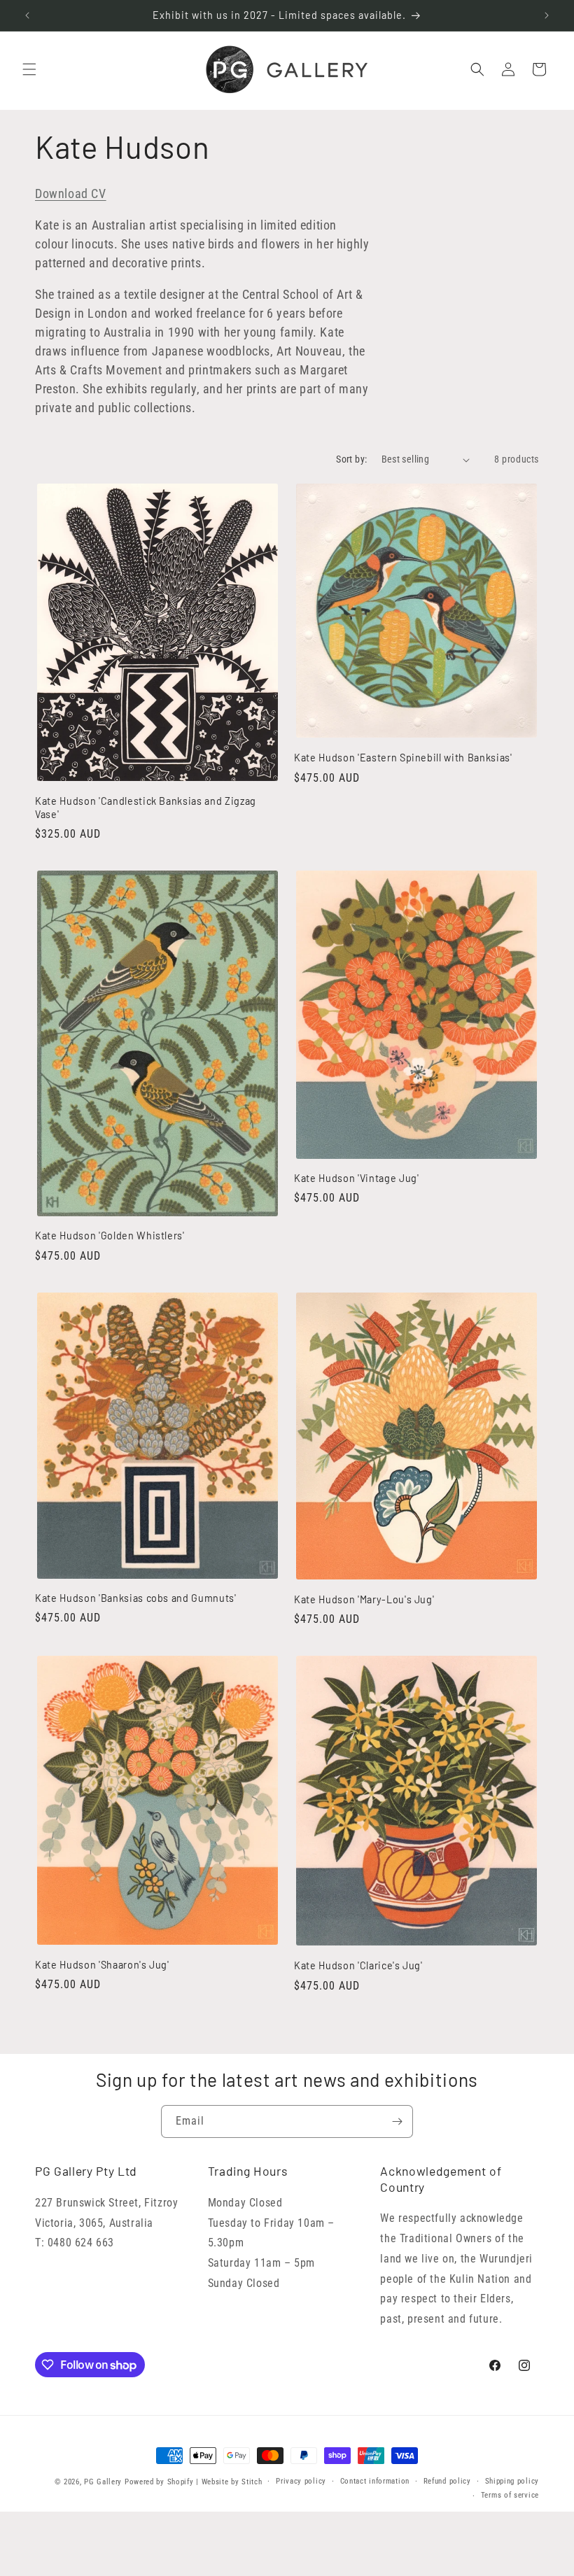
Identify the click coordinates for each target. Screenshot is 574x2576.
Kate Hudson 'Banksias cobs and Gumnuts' (136, 1598)
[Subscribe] (397, 2121)
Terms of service (510, 2495)
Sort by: (351, 459)
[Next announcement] (547, 15)
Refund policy (447, 2481)
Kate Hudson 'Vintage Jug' (357, 1178)
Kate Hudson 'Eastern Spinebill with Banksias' (403, 758)
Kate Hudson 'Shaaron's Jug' (102, 1965)
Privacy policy (301, 2481)
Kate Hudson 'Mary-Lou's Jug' (364, 1599)
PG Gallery (103, 2482)
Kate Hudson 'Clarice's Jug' (358, 1965)
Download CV (71, 193)
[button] (29, 69)
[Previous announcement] (27, 15)
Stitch (252, 2482)
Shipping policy (512, 2481)
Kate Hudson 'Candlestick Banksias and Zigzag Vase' (146, 807)
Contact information (375, 2481)
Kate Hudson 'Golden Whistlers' (110, 1236)
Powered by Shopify (159, 2482)
